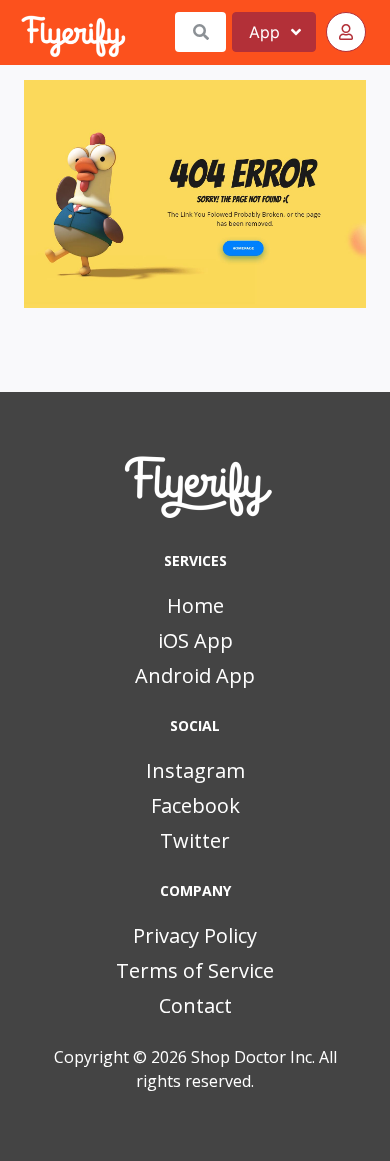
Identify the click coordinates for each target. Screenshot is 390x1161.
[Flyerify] (23, 32)
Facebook (195, 805)
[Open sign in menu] (346, 32)
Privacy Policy (195, 935)
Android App (195, 675)
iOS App (195, 640)
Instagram (195, 770)
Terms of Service (195, 970)
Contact (195, 1005)
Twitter (195, 840)
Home (195, 605)
